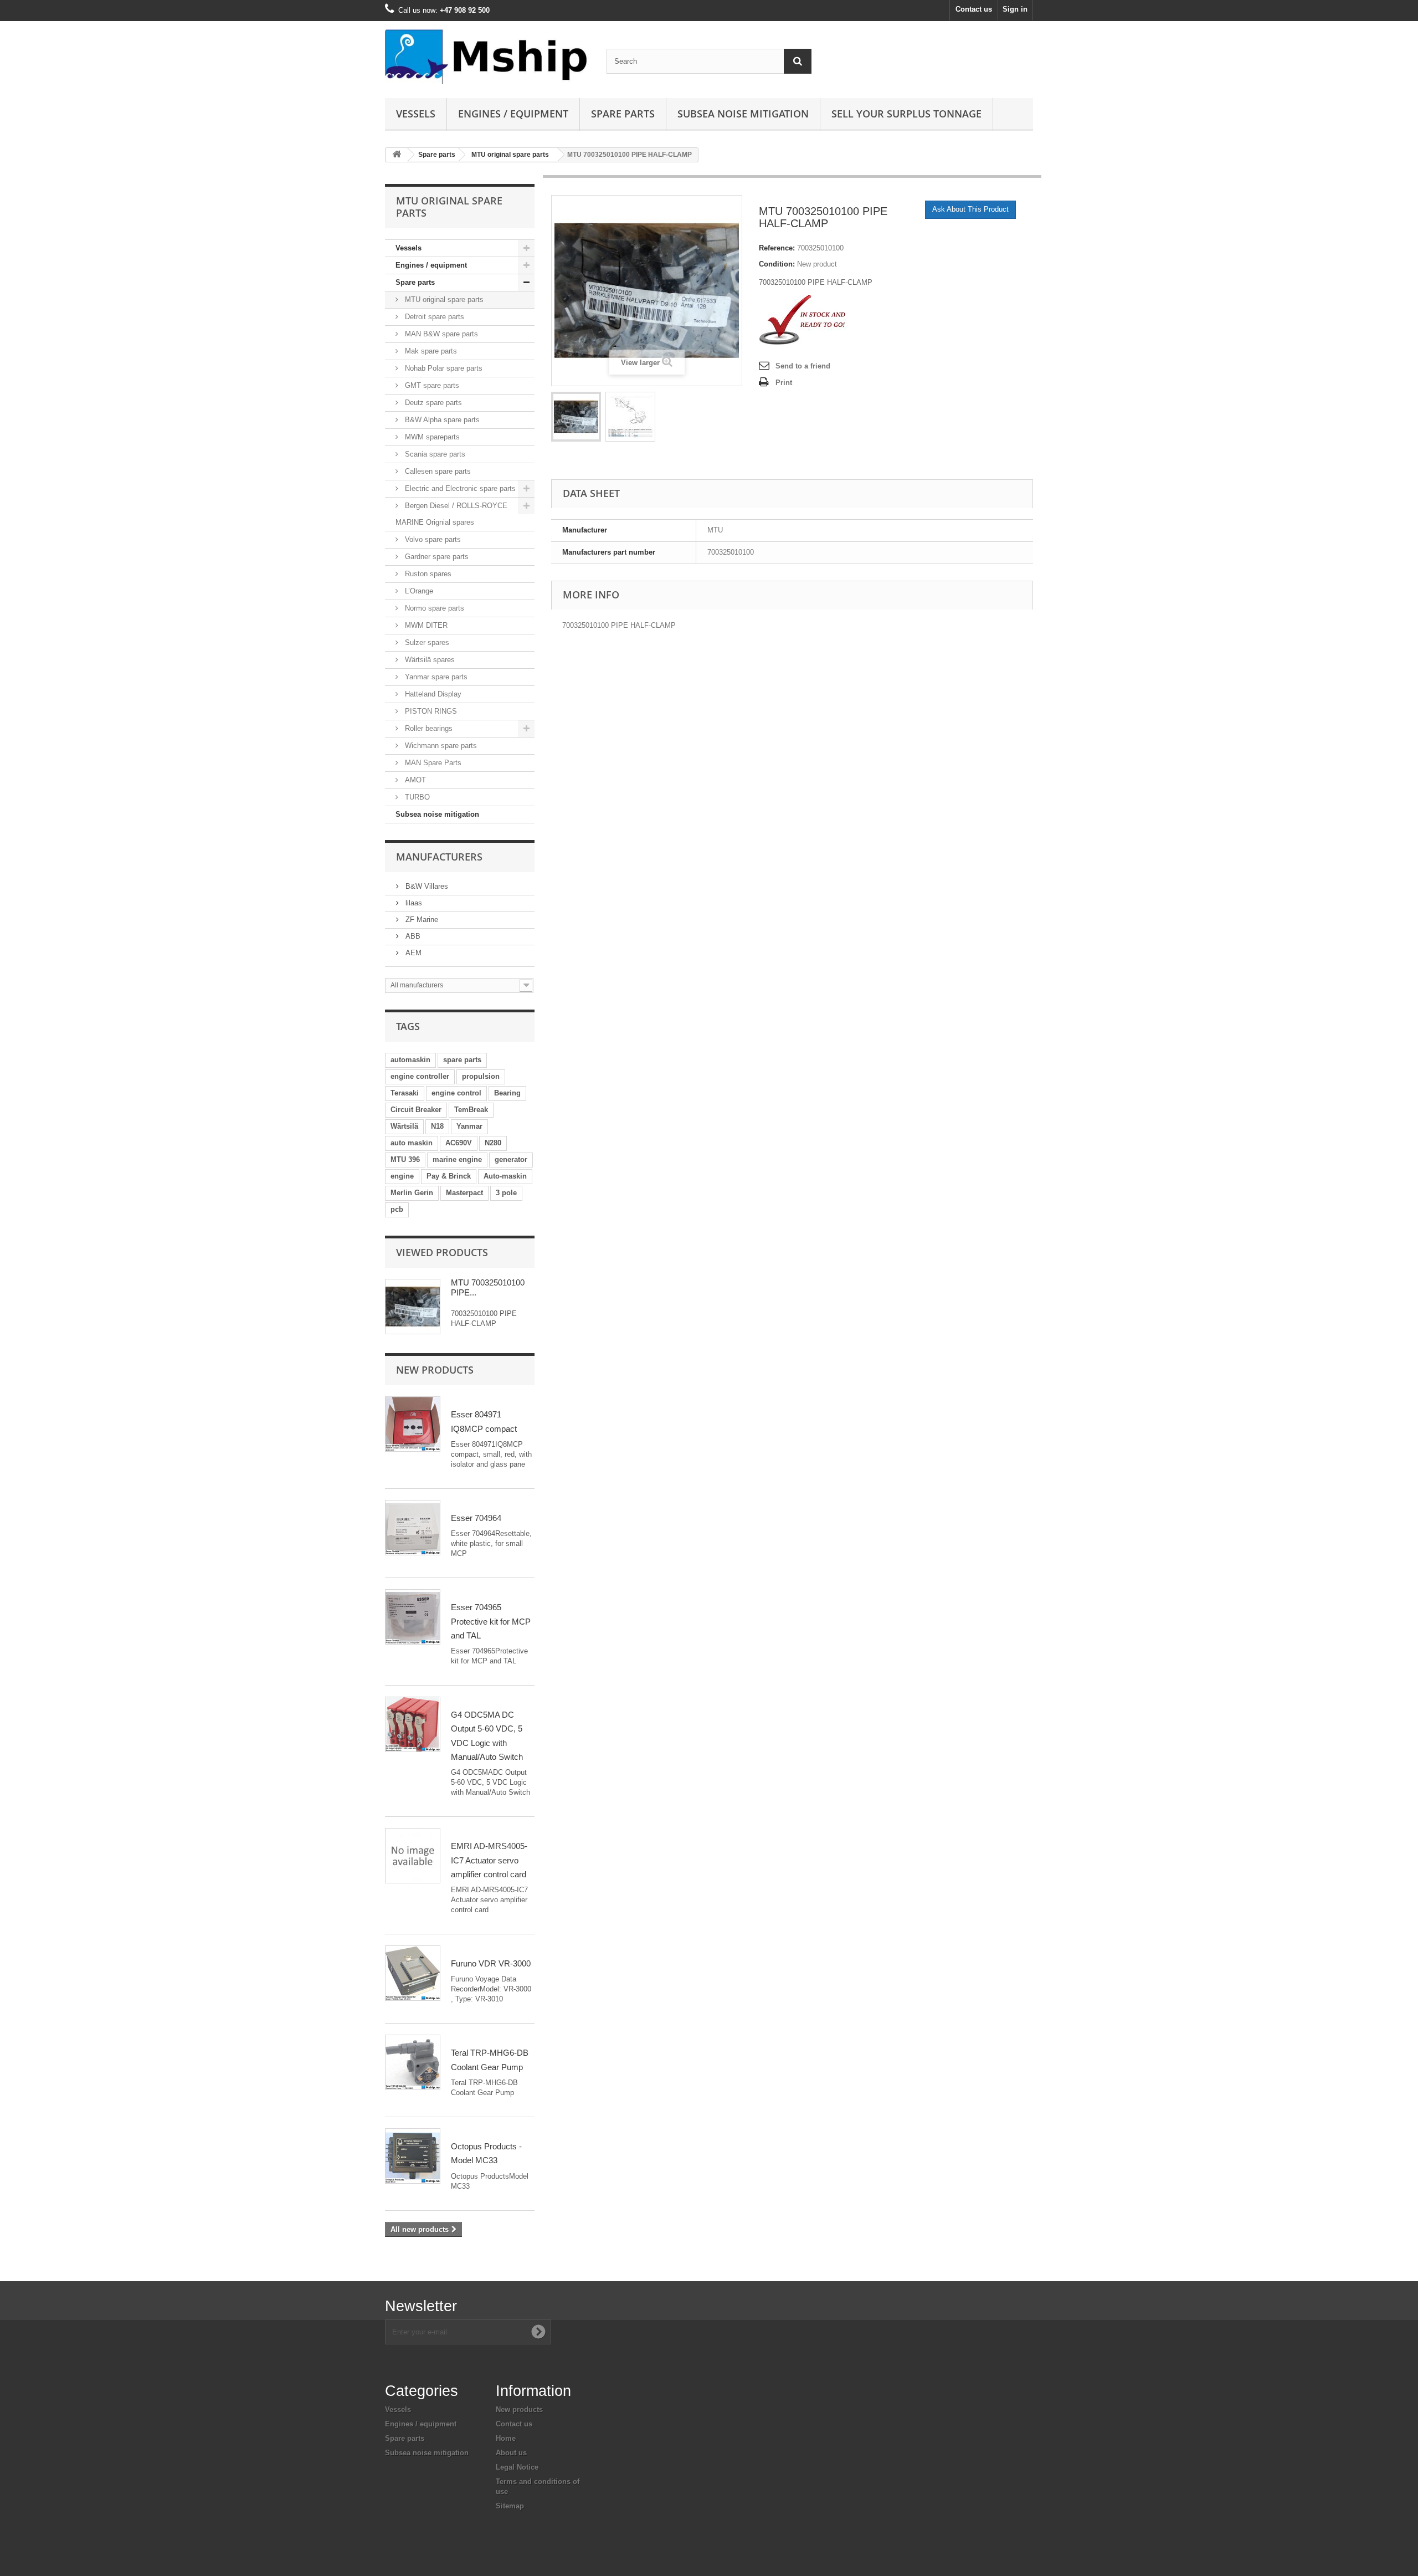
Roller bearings (428, 728)
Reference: (777, 248)
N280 (493, 1143)
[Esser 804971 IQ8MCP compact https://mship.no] (413, 1424)
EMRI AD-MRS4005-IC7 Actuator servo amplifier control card (489, 1860)
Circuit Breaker (416, 1110)
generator (511, 1159)
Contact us (974, 9)
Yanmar (469, 1126)
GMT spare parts (431, 385)
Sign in (1015, 9)
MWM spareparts (431, 437)
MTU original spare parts (510, 155)
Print (784, 383)
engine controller (420, 1076)
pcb (397, 1209)
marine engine (457, 1159)
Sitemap (510, 2506)
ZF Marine (421, 920)
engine (402, 1176)
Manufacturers (439, 857)
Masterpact (464, 1193)
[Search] (798, 61)
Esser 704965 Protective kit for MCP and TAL (491, 1621)
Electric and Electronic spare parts (459, 488)
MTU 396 (405, 1159)
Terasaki (405, 1093)
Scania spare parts (434, 454)
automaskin (410, 1060)
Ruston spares (427, 574)
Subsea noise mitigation (437, 814)
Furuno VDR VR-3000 (491, 1963)
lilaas (413, 903)
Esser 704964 (476, 1518)
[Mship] (487, 57)
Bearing (507, 1093)
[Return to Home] (397, 155)
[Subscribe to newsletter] (538, 2332)
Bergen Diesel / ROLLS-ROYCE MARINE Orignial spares (451, 514)
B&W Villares (426, 886)
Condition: (777, 264)
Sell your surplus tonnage (906, 114)
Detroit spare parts (433, 317)
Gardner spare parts (436, 557)
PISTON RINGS (430, 711)
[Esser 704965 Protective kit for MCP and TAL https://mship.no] (413, 1617)
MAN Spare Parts (432, 763)
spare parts (462, 1060)
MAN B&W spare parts (440, 334)
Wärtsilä (404, 1126)
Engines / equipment (513, 114)
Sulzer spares (426, 642)
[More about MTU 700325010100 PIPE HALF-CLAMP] (413, 1307)
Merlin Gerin (412, 1193)
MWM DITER (425, 625)
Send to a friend (803, 366)
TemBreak (471, 1110)
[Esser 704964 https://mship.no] (413, 1528)
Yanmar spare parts (435, 677)
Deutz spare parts (432, 403)
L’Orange (418, 591)
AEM (412, 953)
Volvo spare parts (432, 539)
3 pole (506, 1193)
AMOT (414, 780)
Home (506, 2438)
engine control (456, 1093)
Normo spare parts (433, 608)
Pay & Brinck (449, 1176)
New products (435, 1370)
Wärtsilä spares (429, 660)
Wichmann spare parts (440, 746)
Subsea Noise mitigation (743, 114)
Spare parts (623, 114)
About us (511, 2453)
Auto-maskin (505, 1176)
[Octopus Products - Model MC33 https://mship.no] (413, 2156)
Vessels (416, 114)
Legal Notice (517, 2467)
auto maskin (412, 1143)
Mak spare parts (430, 351)
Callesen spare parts (437, 471)
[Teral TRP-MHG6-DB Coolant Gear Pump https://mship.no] (413, 2062)
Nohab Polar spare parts (443, 368)
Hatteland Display (432, 694)
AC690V (459, 1143)
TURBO (416, 797)
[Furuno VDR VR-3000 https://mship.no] (413, 1973)
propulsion (481, 1076)
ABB (412, 936)
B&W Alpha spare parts (441, 420)
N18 (437, 1126)
